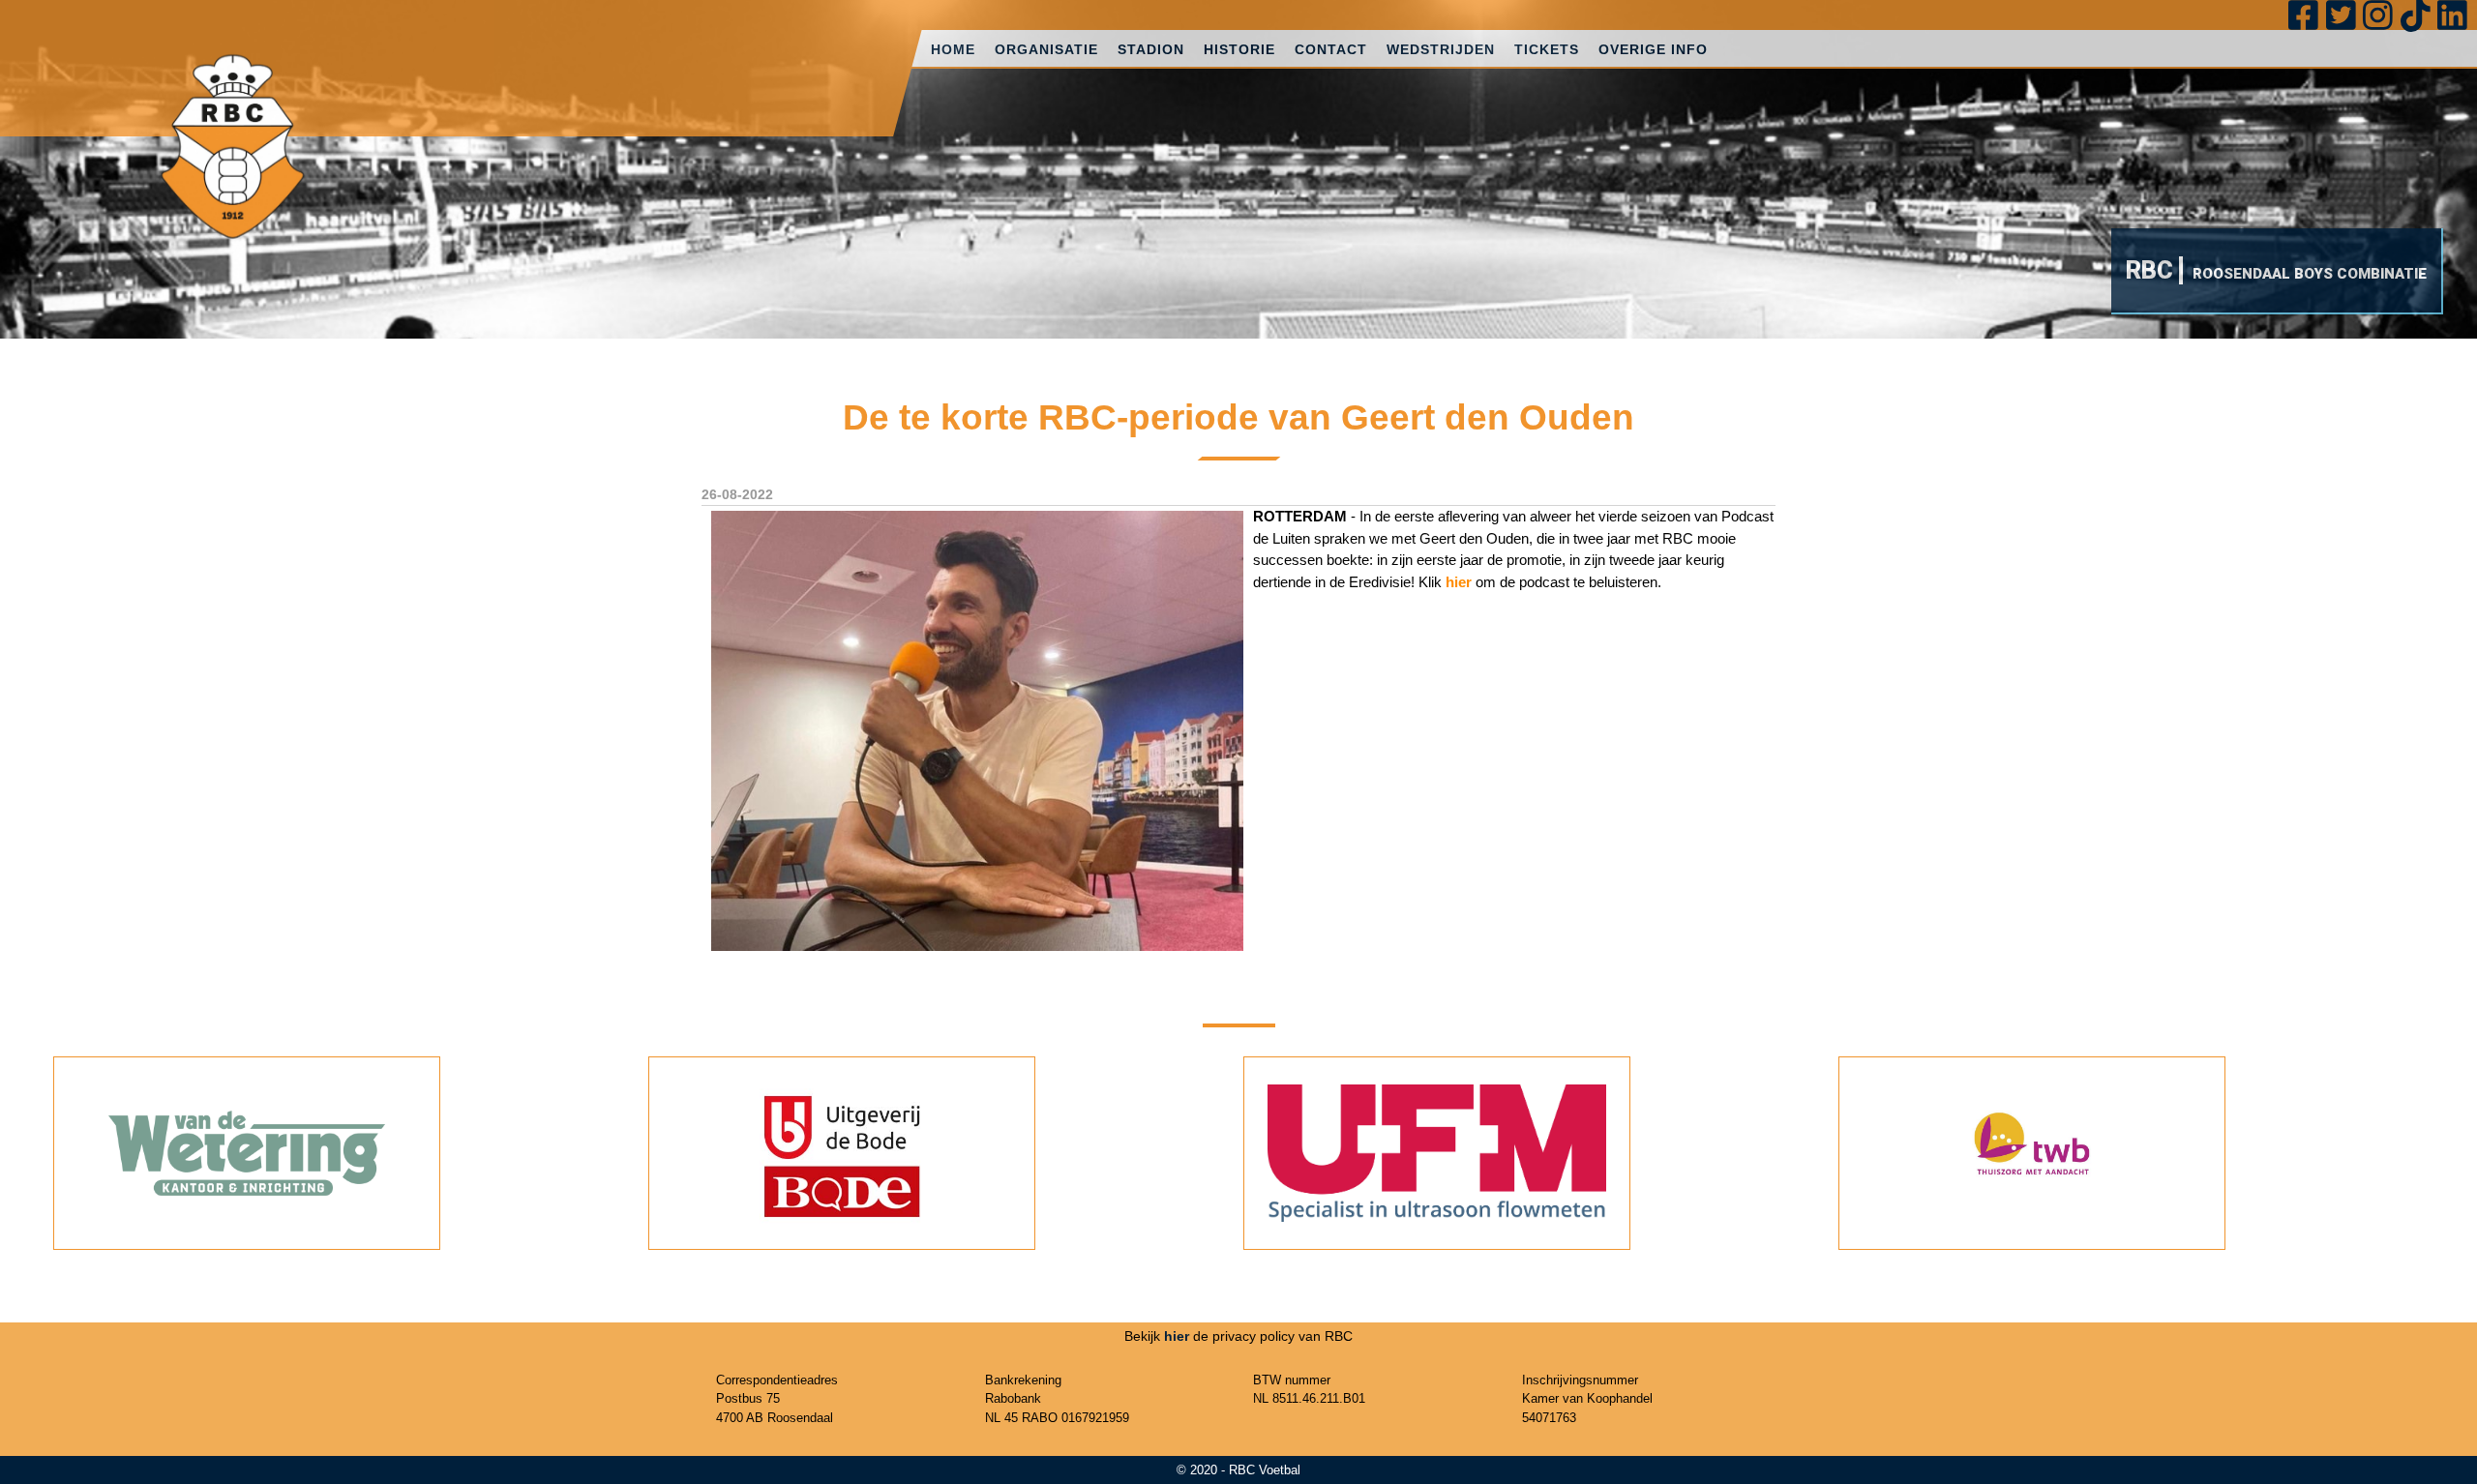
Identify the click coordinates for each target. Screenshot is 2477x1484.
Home (953, 49)
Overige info (1653, 49)
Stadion (1151, 49)
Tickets (1547, 49)
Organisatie (1046, 49)
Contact (1331, 49)
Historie (1239, 49)
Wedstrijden (1441, 49)
